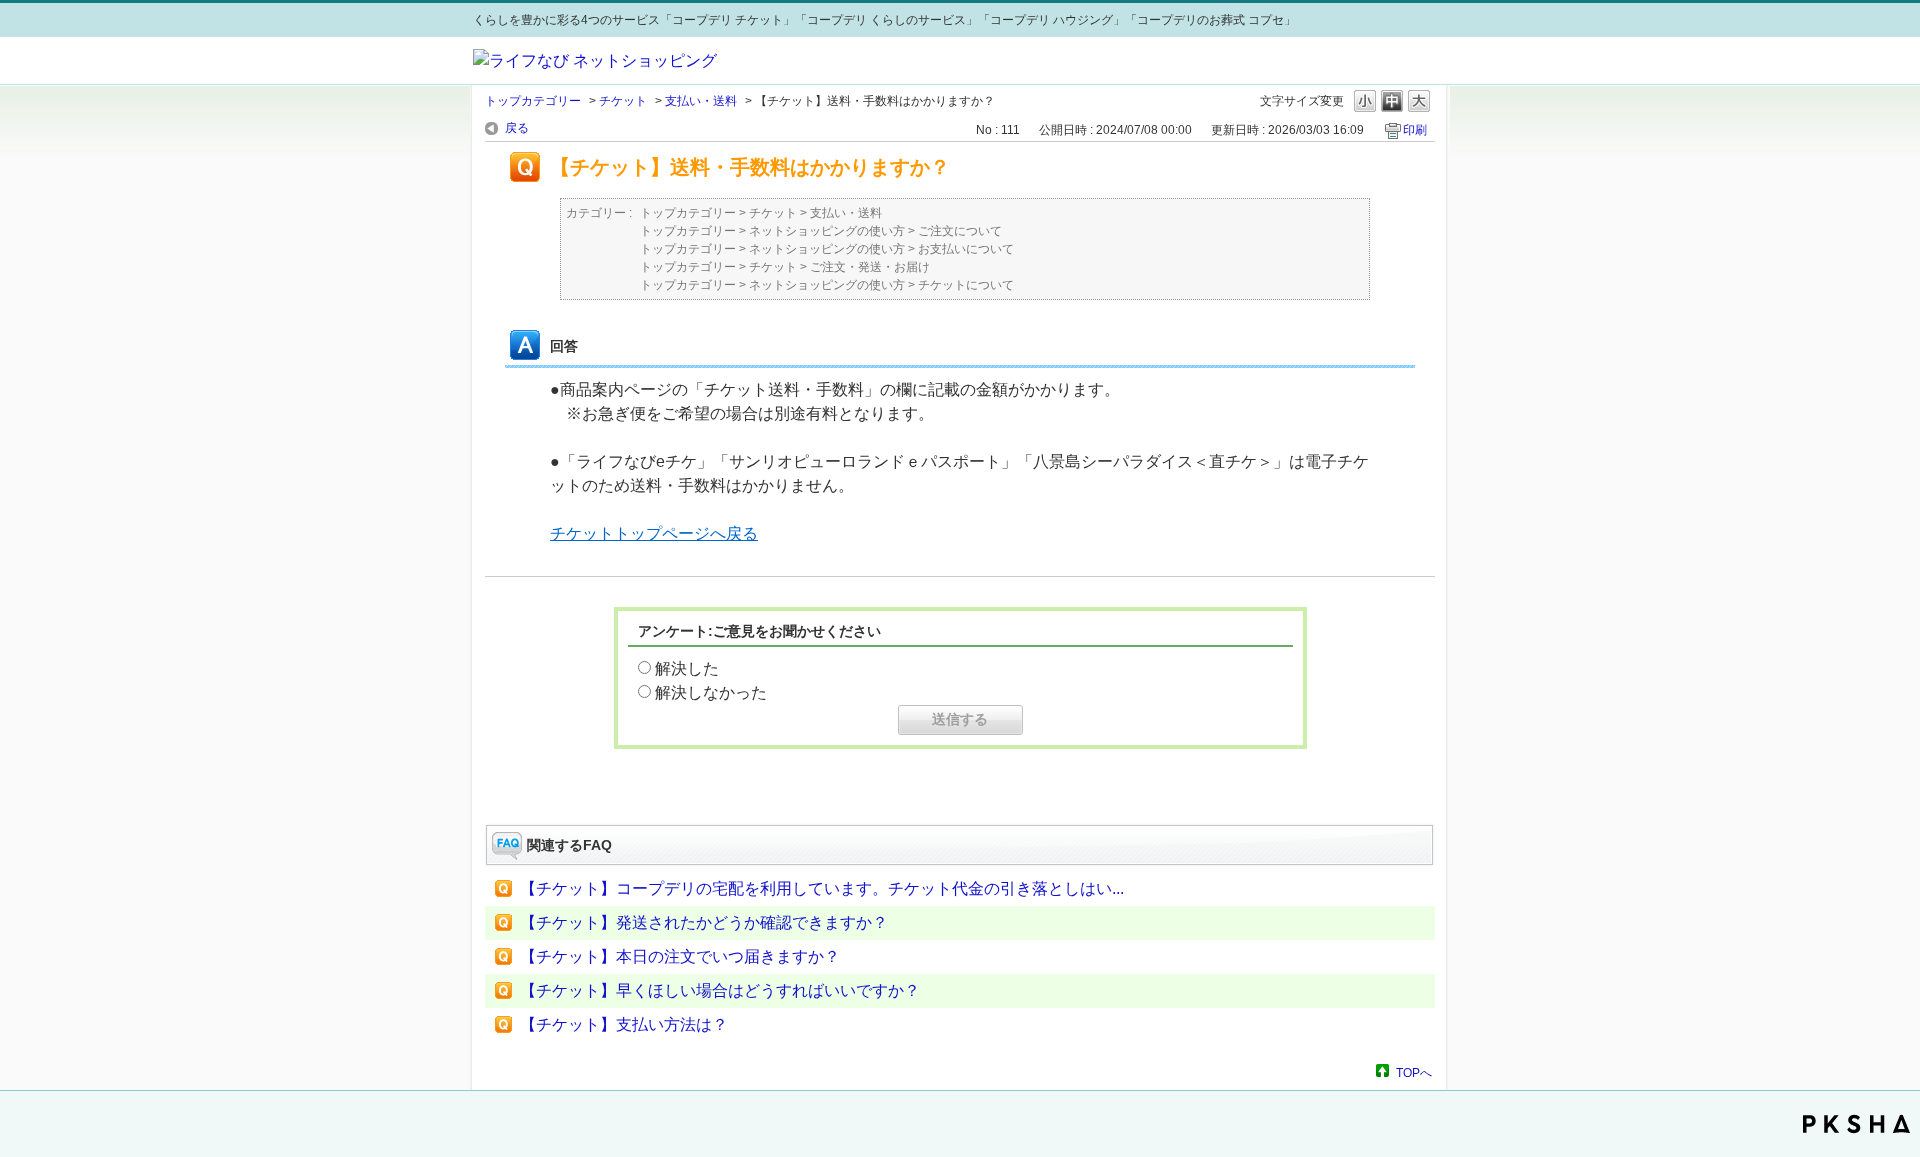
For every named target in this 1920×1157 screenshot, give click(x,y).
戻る (517, 128)
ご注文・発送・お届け (870, 267)
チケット (623, 101)
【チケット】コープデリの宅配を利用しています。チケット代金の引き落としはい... (822, 888)
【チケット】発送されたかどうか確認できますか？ (704, 922)
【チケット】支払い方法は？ (624, 1024)
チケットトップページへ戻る (654, 533)
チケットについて (966, 285)
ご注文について (960, 231)
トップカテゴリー (533, 101)
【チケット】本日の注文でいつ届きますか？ (680, 956)
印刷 (1415, 130)
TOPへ (1414, 1072)
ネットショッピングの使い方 (827, 231)
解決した (687, 668)
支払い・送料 (701, 101)
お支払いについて (966, 249)
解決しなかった (711, 692)
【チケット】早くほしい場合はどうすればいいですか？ (720, 990)
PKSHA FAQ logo (1856, 1124)
